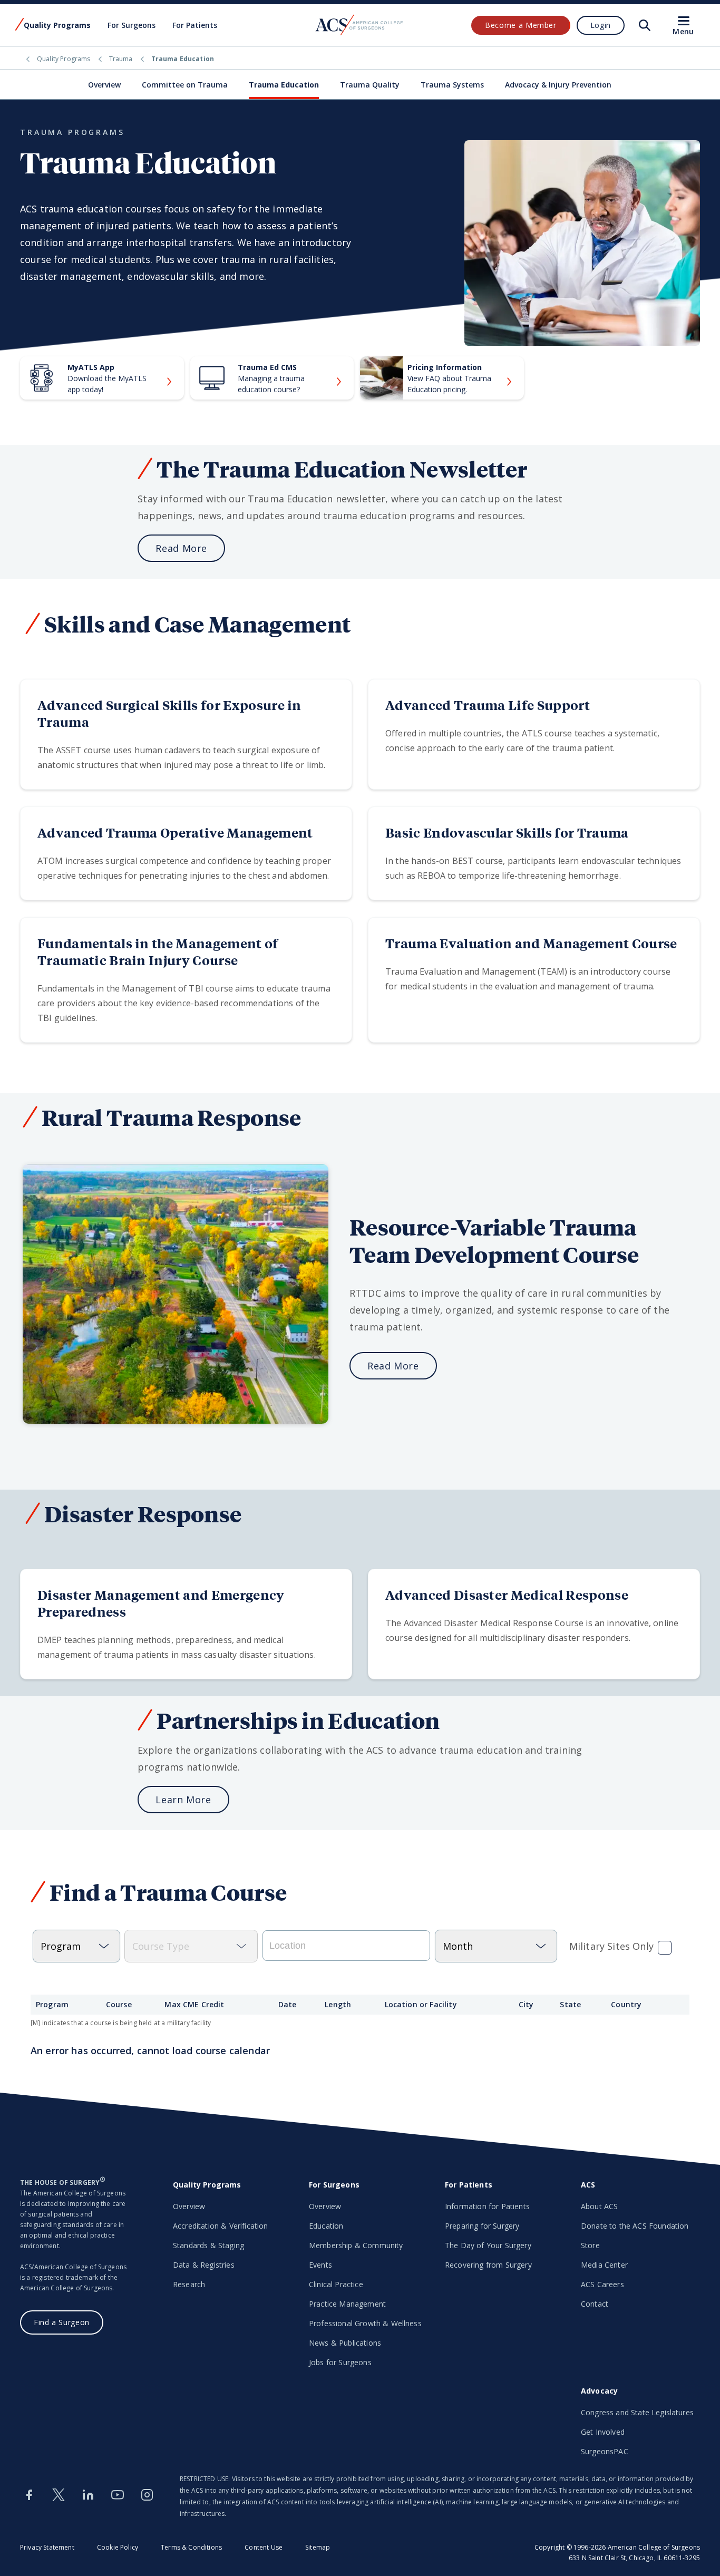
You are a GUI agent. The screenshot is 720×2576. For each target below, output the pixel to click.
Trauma (121, 59)
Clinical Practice (336, 2284)
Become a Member (521, 25)
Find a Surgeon (62, 2322)
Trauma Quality (370, 85)
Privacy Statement (47, 2547)
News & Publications (345, 2343)
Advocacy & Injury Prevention (558, 85)
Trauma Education (284, 85)
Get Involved (603, 2432)
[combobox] (346, 1946)
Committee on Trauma (185, 85)
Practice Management (347, 2304)
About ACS (599, 2206)
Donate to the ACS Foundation (635, 2226)
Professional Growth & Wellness (365, 2323)
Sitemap (318, 2547)
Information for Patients (487, 2206)
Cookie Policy (118, 2547)
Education (326, 2226)
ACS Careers (602, 2284)
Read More (181, 548)
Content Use (264, 2547)
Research (189, 2284)
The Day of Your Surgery (488, 2245)
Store (590, 2245)
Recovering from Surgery (488, 2265)
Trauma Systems (452, 85)
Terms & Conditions (191, 2547)
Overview (104, 85)
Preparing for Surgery (482, 2226)
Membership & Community (356, 2245)
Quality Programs (64, 59)
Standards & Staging (208, 2245)
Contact (595, 2304)
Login (601, 25)
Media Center (604, 2265)
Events (320, 2265)
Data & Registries (204, 2265)
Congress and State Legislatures (637, 2412)
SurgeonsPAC (605, 2451)
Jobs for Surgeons (340, 2362)
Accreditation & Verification (220, 2226)
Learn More (183, 1800)
